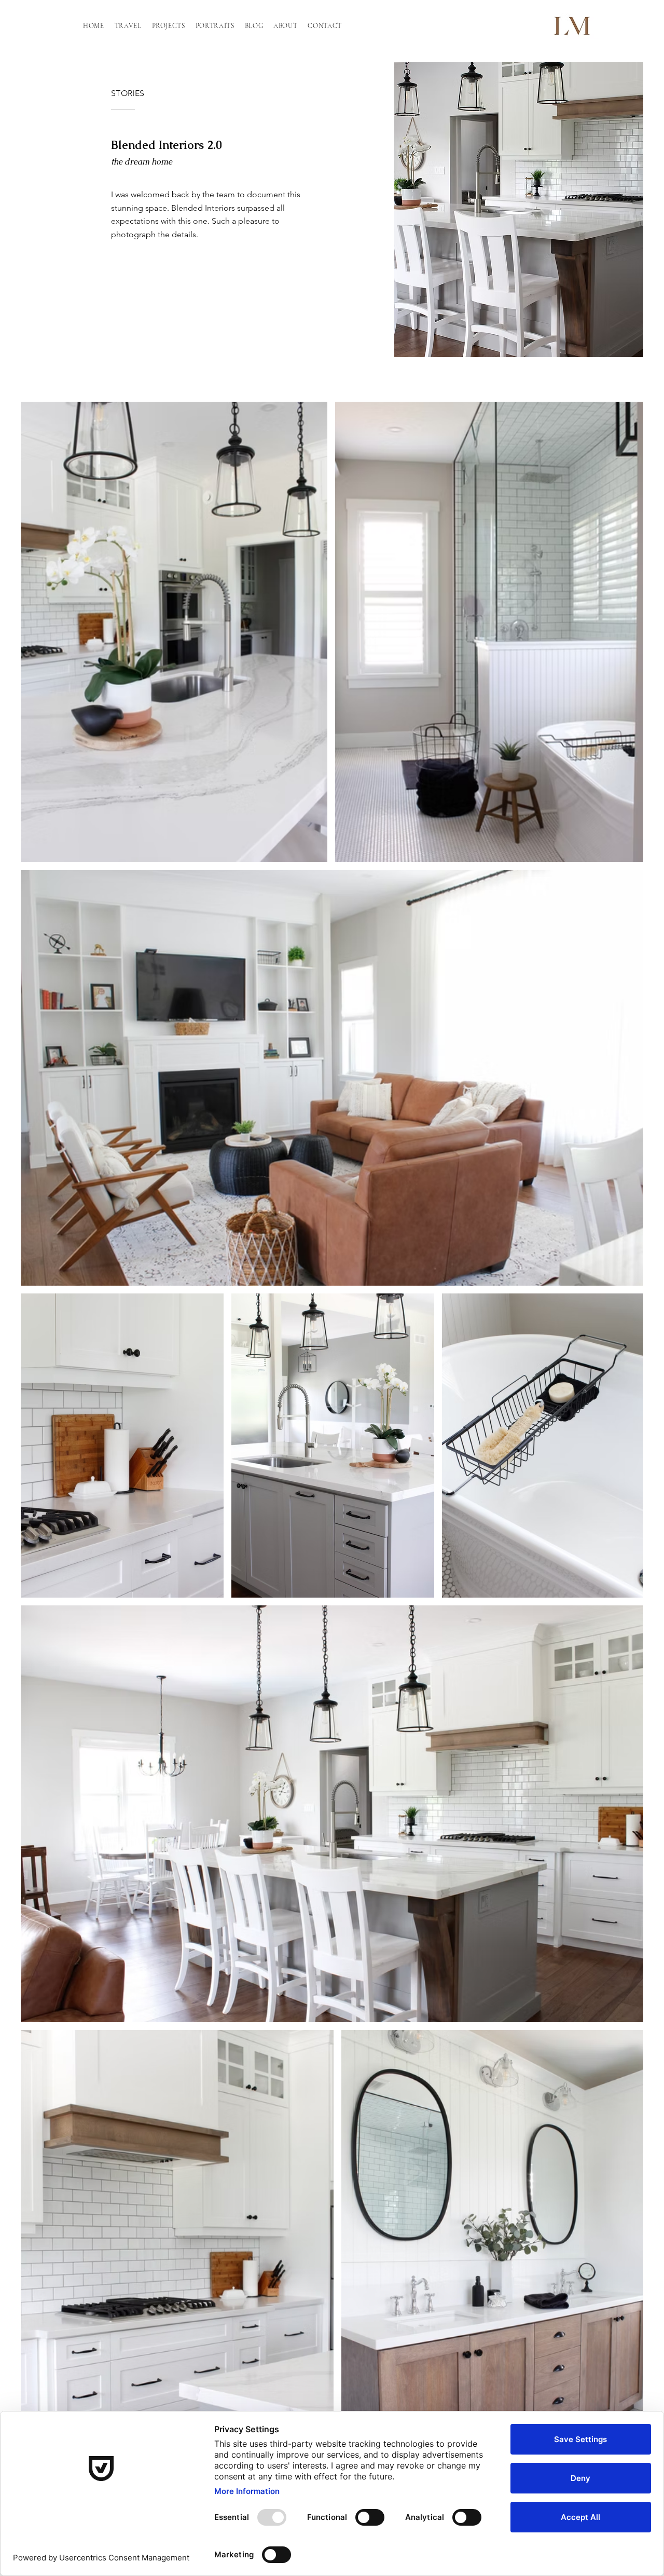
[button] (128, 26)
